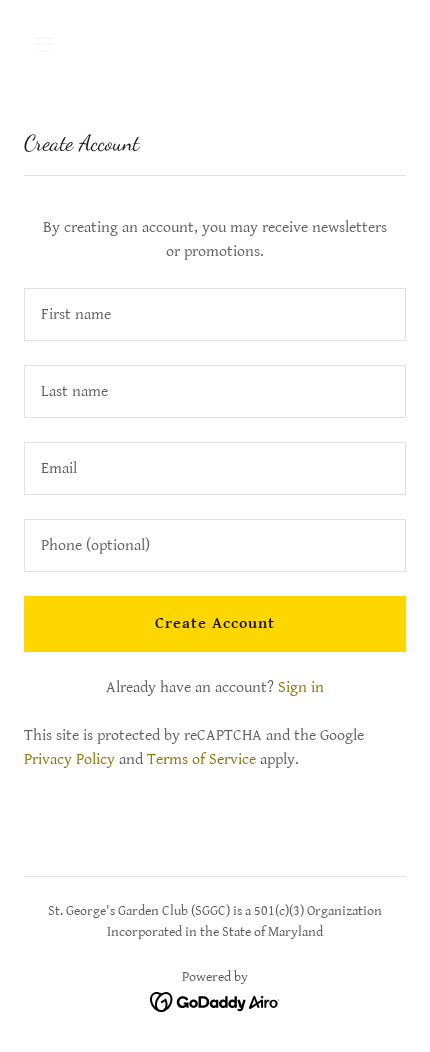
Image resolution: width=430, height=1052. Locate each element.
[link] (215, 1001)
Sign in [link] (301, 687)
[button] (67, 44)
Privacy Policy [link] (69, 759)
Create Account (215, 623)
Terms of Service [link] (201, 759)
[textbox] (215, 314)
